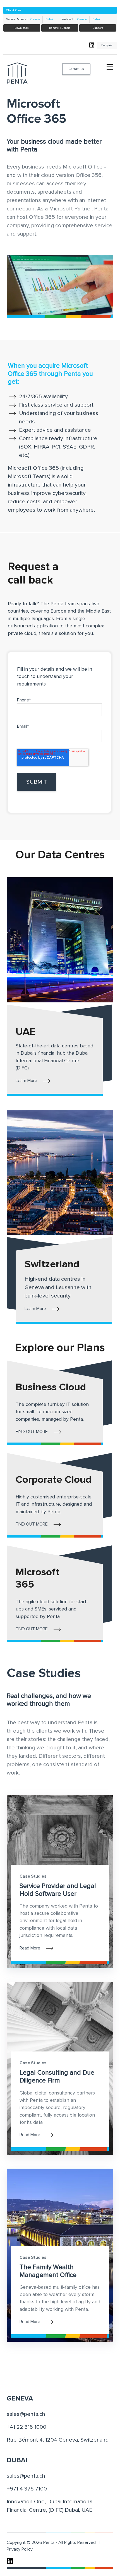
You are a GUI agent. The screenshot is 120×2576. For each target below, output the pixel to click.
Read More (30, 1948)
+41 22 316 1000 (27, 2427)
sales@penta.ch (26, 2414)
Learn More (26, 1081)
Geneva (35, 19)
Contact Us (76, 69)
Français (107, 45)
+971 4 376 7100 (27, 2489)
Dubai (49, 19)
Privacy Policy (20, 2549)
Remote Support (60, 28)
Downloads (22, 28)
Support (98, 28)
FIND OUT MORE (32, 1432)
